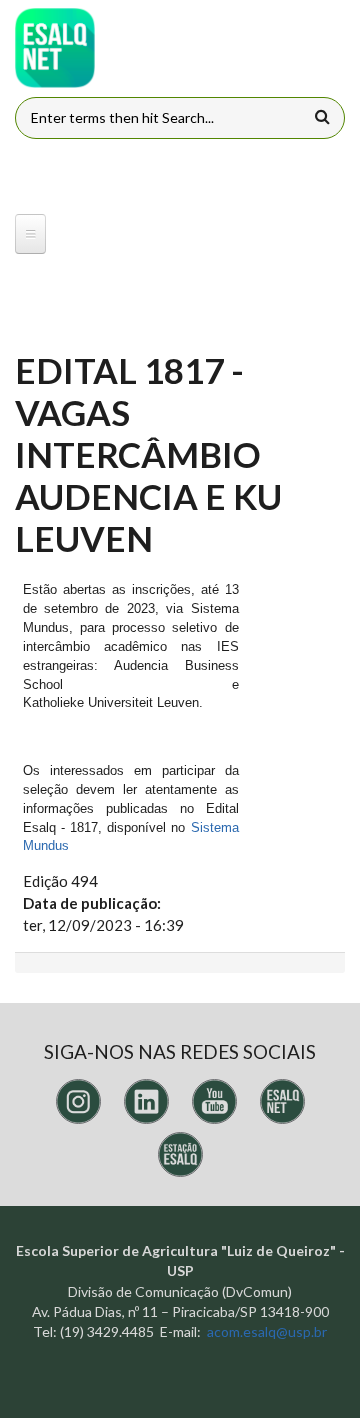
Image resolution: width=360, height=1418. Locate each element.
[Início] (55, 48)
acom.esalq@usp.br (267, 1331)
